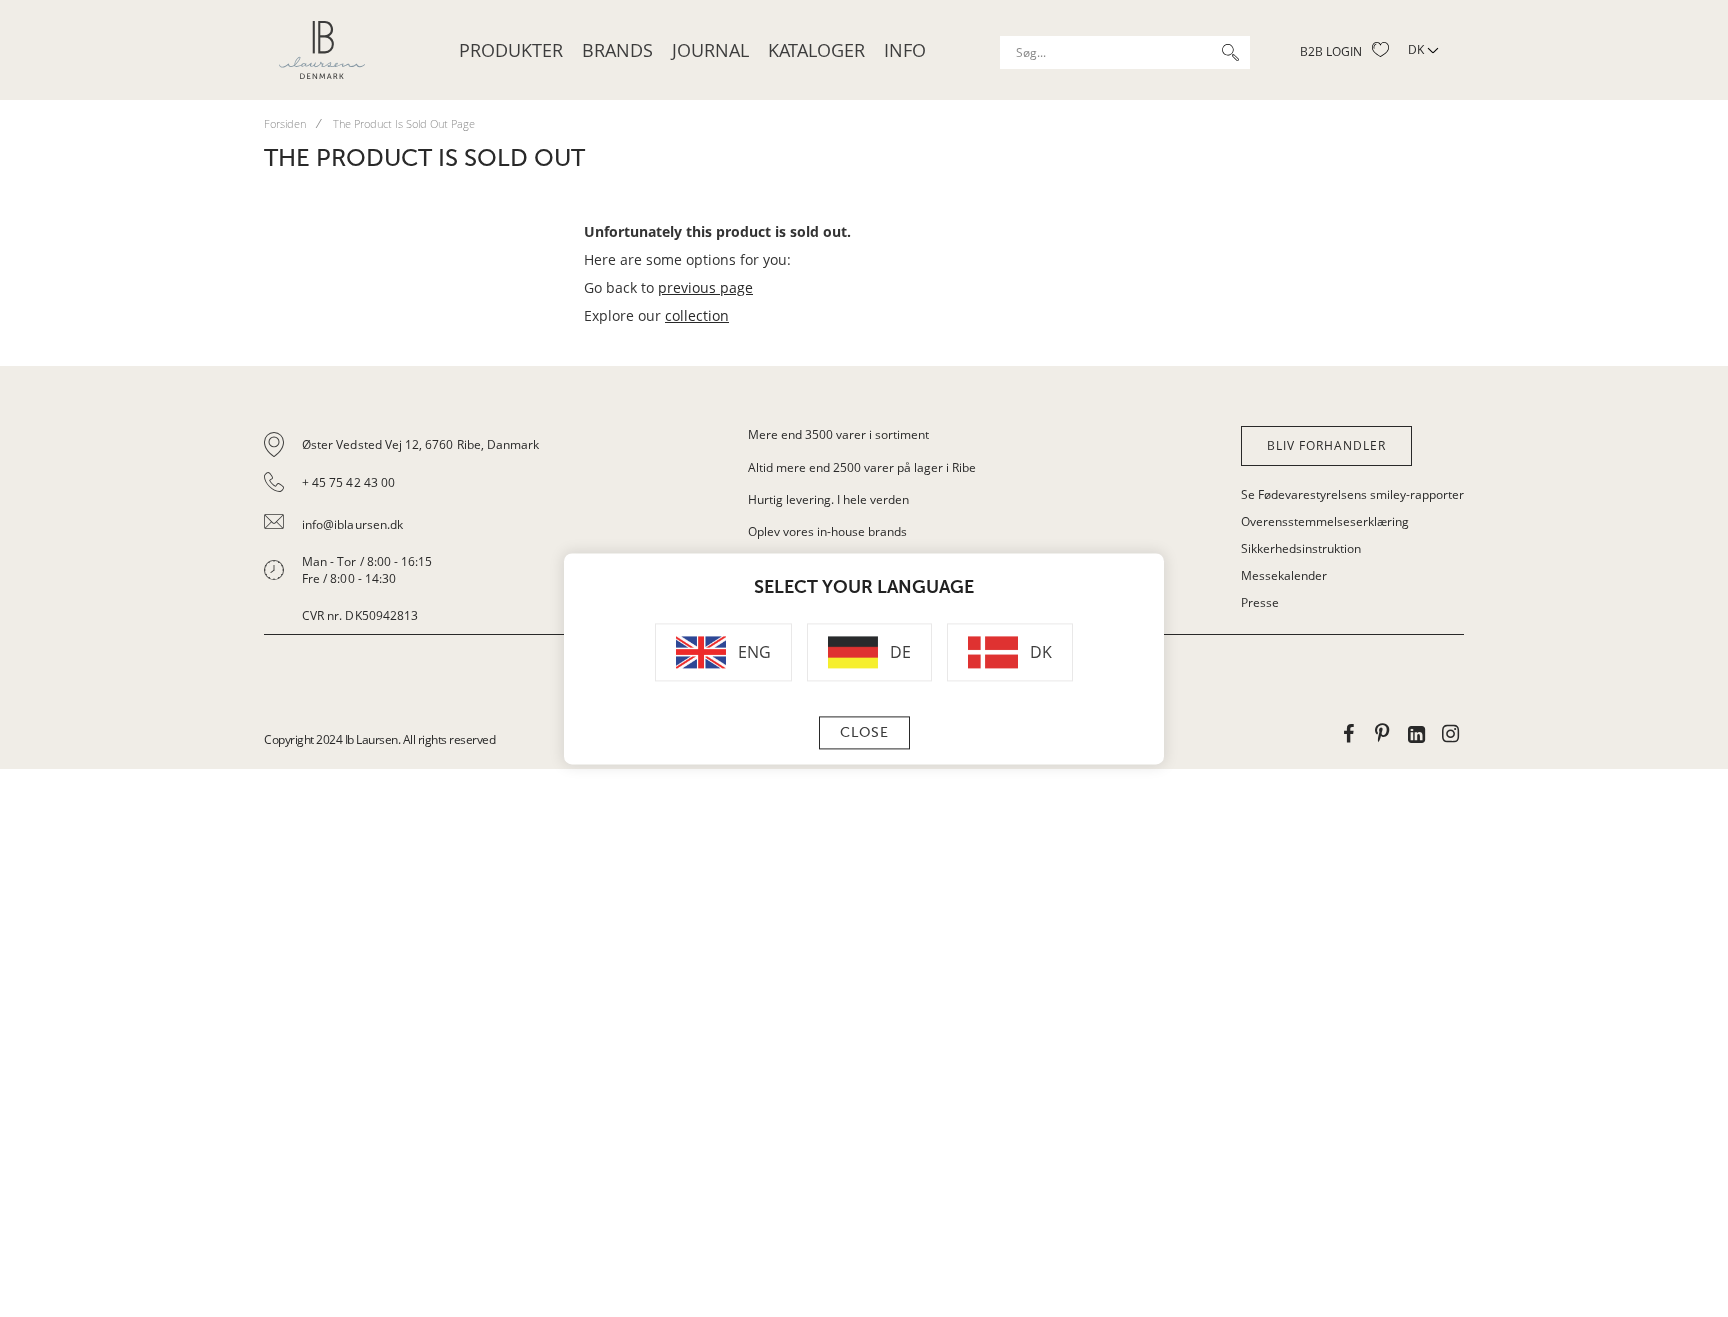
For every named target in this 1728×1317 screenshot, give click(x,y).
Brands (617, 50)
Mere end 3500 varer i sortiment (838, 434)
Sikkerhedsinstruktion (1301, 548)
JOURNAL (710, 50)
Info (905, 50)
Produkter (511, 50)
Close (864, 732)
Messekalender (1284, 575)
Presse (1260, 602)
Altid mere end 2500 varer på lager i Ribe (862, 467)
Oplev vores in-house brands (827, 531)
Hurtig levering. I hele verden (828, 499)
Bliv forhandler (1326, 445)
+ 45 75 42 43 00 (348, 482)
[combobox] (1125, 52)
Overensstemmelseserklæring (1325, 521)
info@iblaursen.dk (352, 524)
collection (697, 315)
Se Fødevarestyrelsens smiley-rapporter (1352, 494)
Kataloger (816, 50)
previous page (705, 287)
